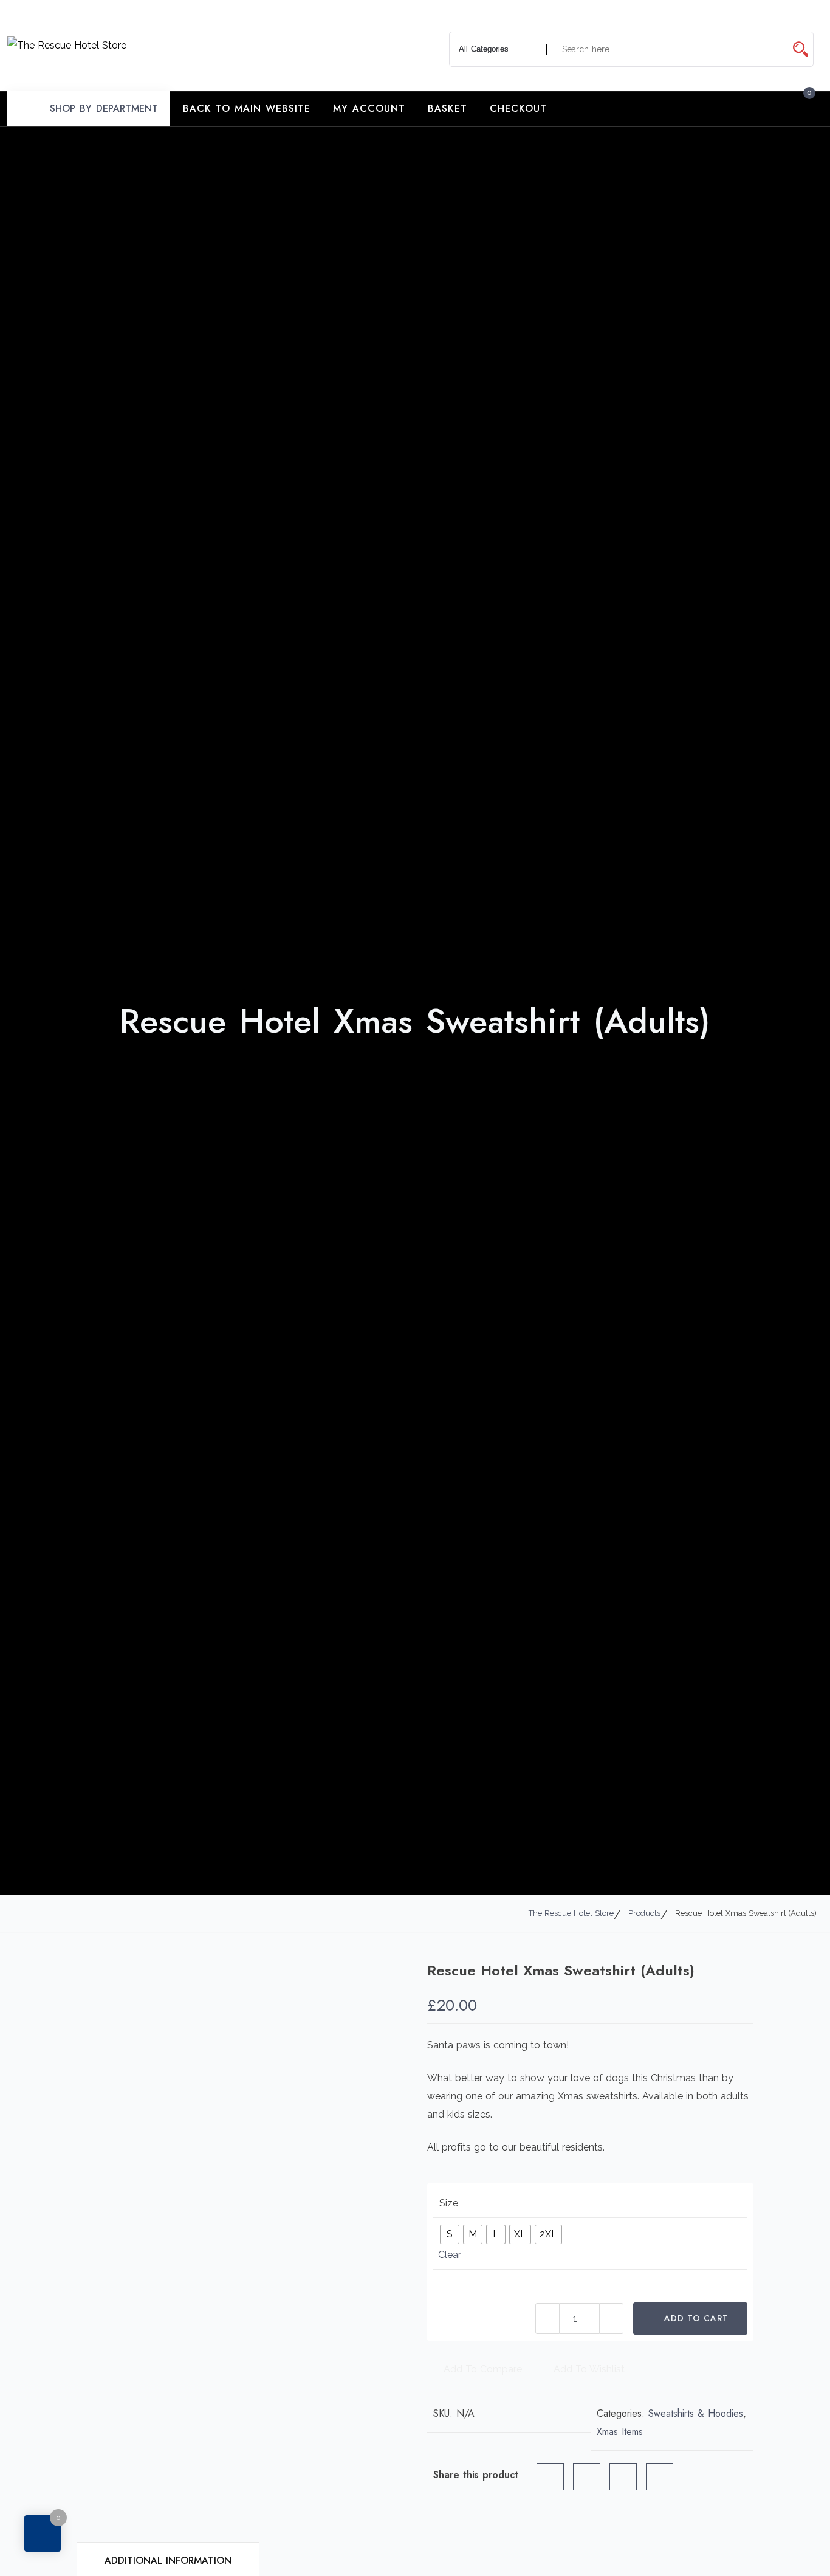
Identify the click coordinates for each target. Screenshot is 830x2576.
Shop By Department (104, 108)
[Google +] (660, 2477)
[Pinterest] (623, 2477)
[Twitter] (587, 2477)
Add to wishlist (588, 2369)
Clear (450, 2255)
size (449, 2203)
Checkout (518, 108)
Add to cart (696, 2318)
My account (369, 108)
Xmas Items (620, 2432)
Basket (448, 108)
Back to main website (247, 108)
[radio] (450, 2234)
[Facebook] (550, 2477)
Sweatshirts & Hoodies (696, 2413)
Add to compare (481, 2369)
